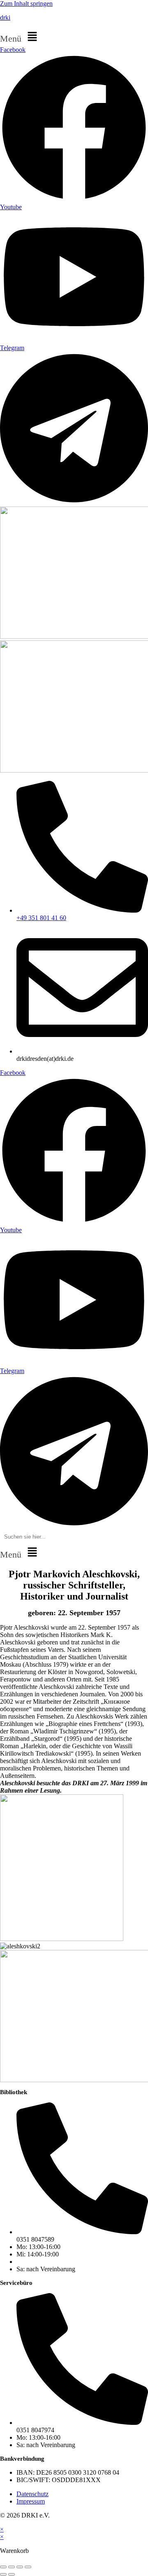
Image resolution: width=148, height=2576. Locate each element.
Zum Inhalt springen (26, 4)
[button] (74, 37)
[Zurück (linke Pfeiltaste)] (3, 2574)
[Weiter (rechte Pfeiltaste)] (12, 2574)
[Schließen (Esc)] (28, 2567)
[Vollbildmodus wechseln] (12, 2567)
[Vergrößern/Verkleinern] (3, 2567)
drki (5, 18)
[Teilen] (20, 2567)
